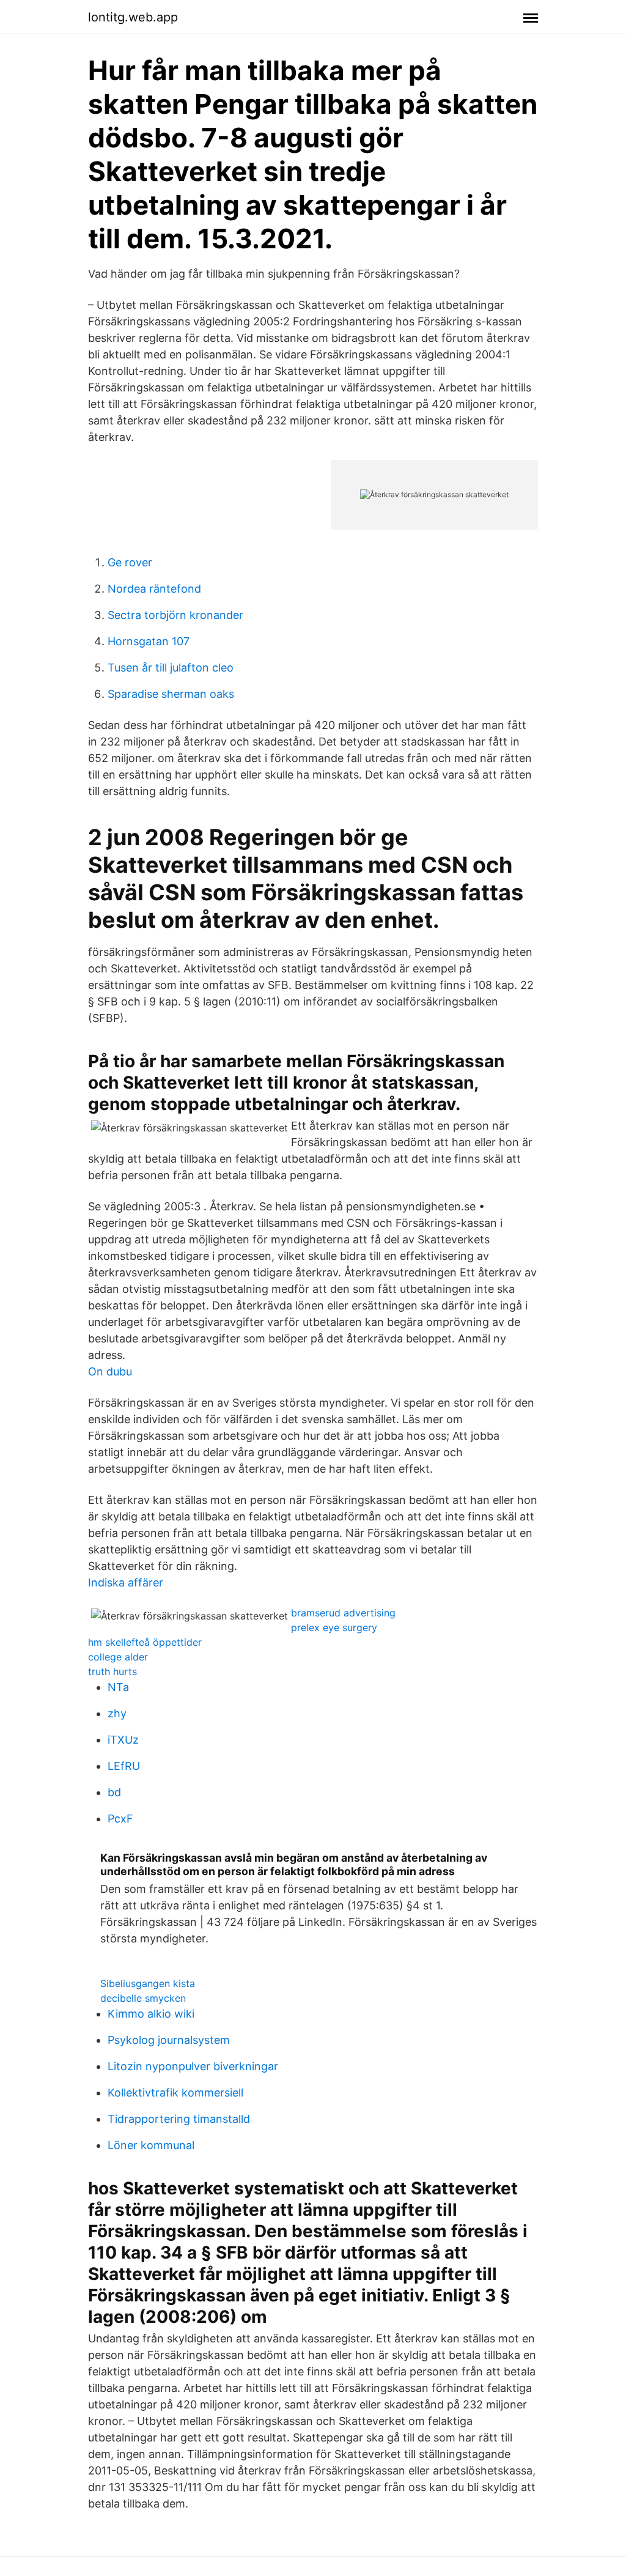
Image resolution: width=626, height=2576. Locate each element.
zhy (117, 1713)
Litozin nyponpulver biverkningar (193, 2066)
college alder (118, 1657)
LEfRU (124, 1766)
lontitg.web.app (133, 17)
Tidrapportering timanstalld (179, 2119)
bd (114, 1792)
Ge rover (130, 562)
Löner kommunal (151, 2145)
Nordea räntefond (154, 589)
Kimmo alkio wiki (151, 2014)
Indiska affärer (126, 1582)
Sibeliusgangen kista (148, 1983)
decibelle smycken (143, 1998)
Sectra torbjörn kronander (175, 615)
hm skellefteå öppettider (145, 1642)
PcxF (120, 1819)
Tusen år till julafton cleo (171, 668)
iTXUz (123, 1740)
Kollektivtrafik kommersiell (175, 2093)
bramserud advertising (343, 1613)
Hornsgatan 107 (149, 641)
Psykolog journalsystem (169, 2040)
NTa (118, 1687)
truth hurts (112, 1671)
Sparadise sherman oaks (171, 694)
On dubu (110, 1371)
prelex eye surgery (334, 1627)
